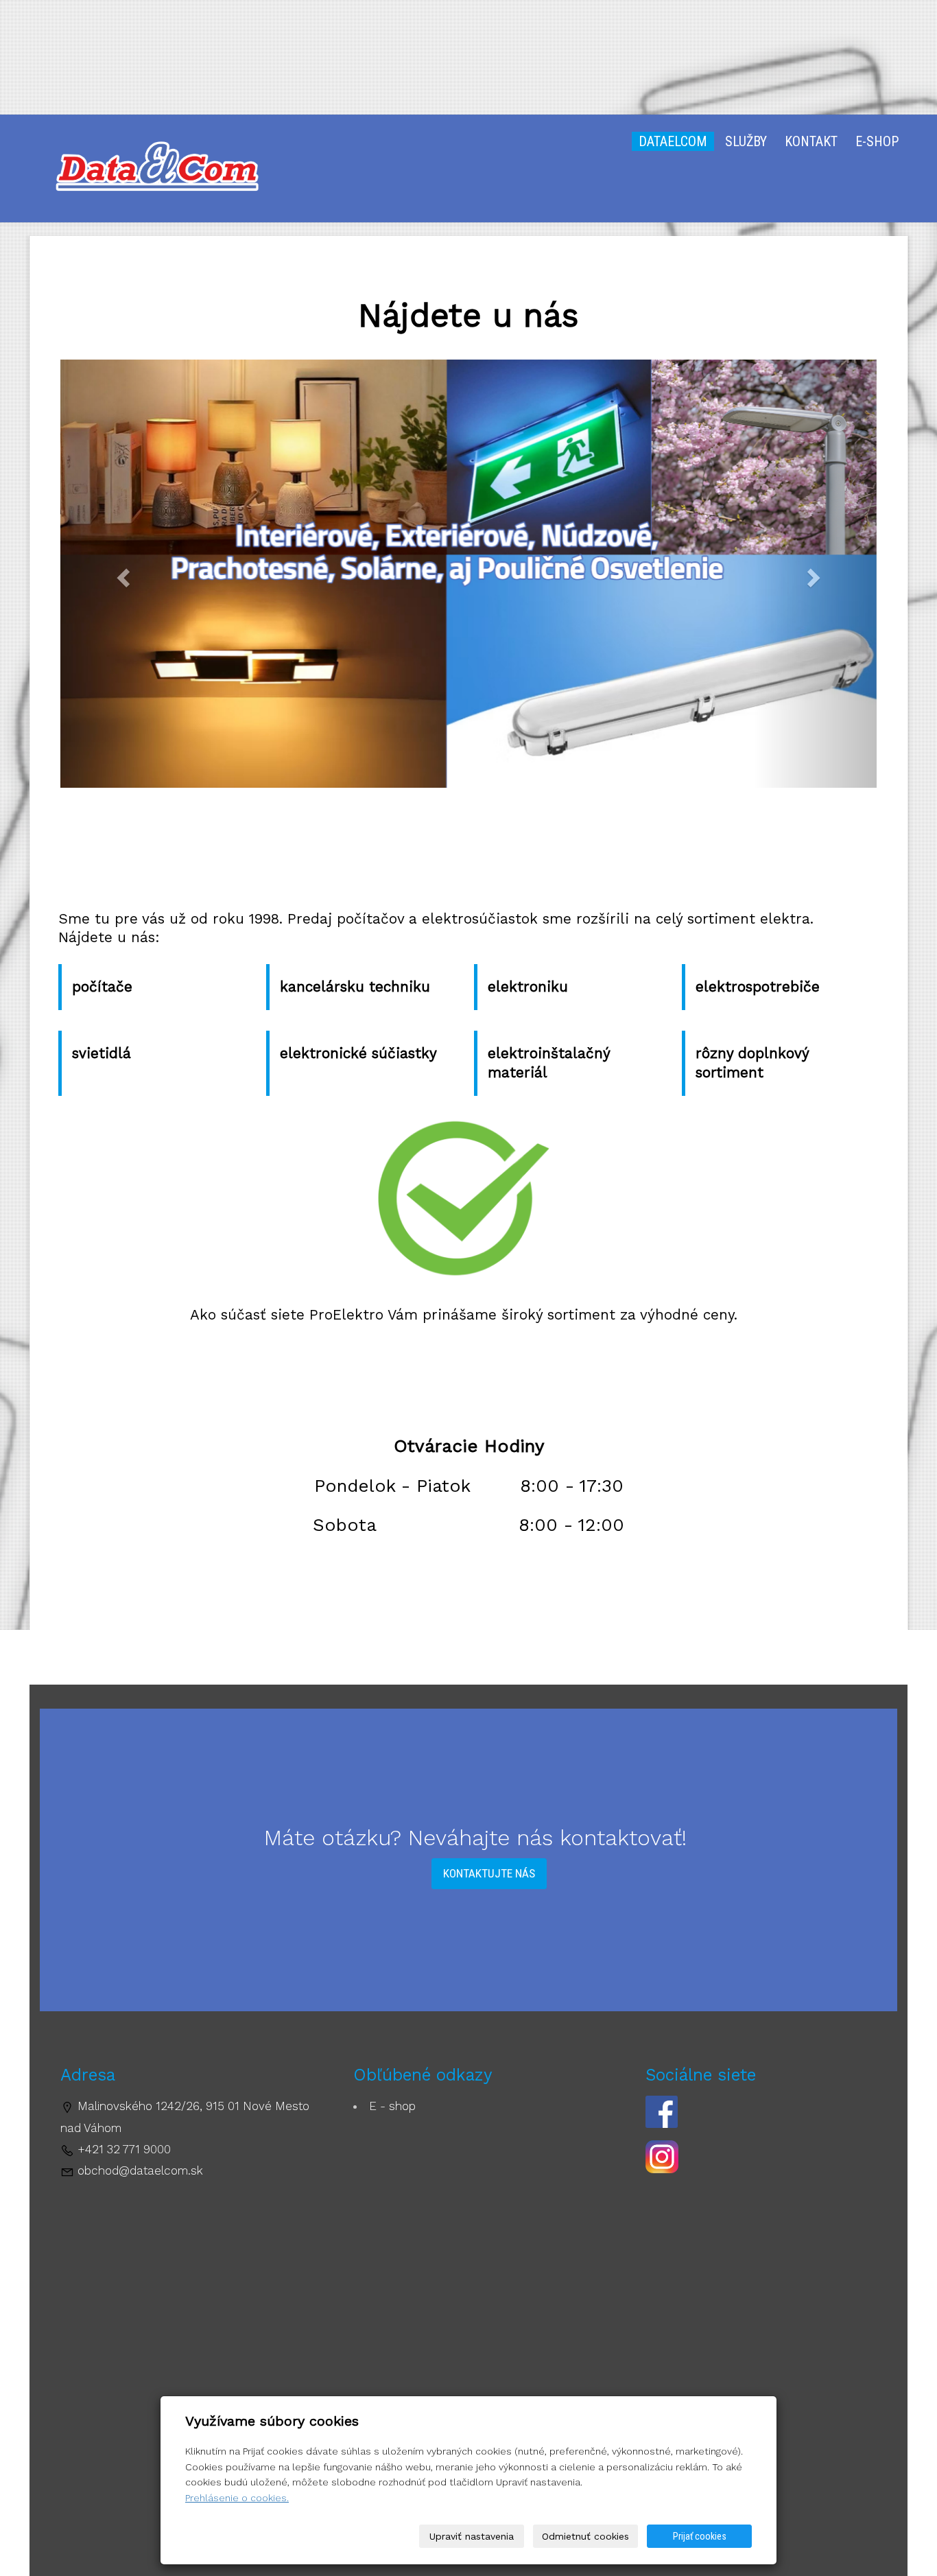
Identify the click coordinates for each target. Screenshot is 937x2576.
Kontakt (811, 141)
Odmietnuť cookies (585, 2536)
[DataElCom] (152, 168)
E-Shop (877, 141)
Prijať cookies (700, 2536)
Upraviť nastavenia (472, 2536)
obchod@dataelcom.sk (140, 2170)
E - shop (392, 2106)
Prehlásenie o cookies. (237, 2498)
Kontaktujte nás (489, 1873)
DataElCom (673, 141)
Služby (746, 141)
